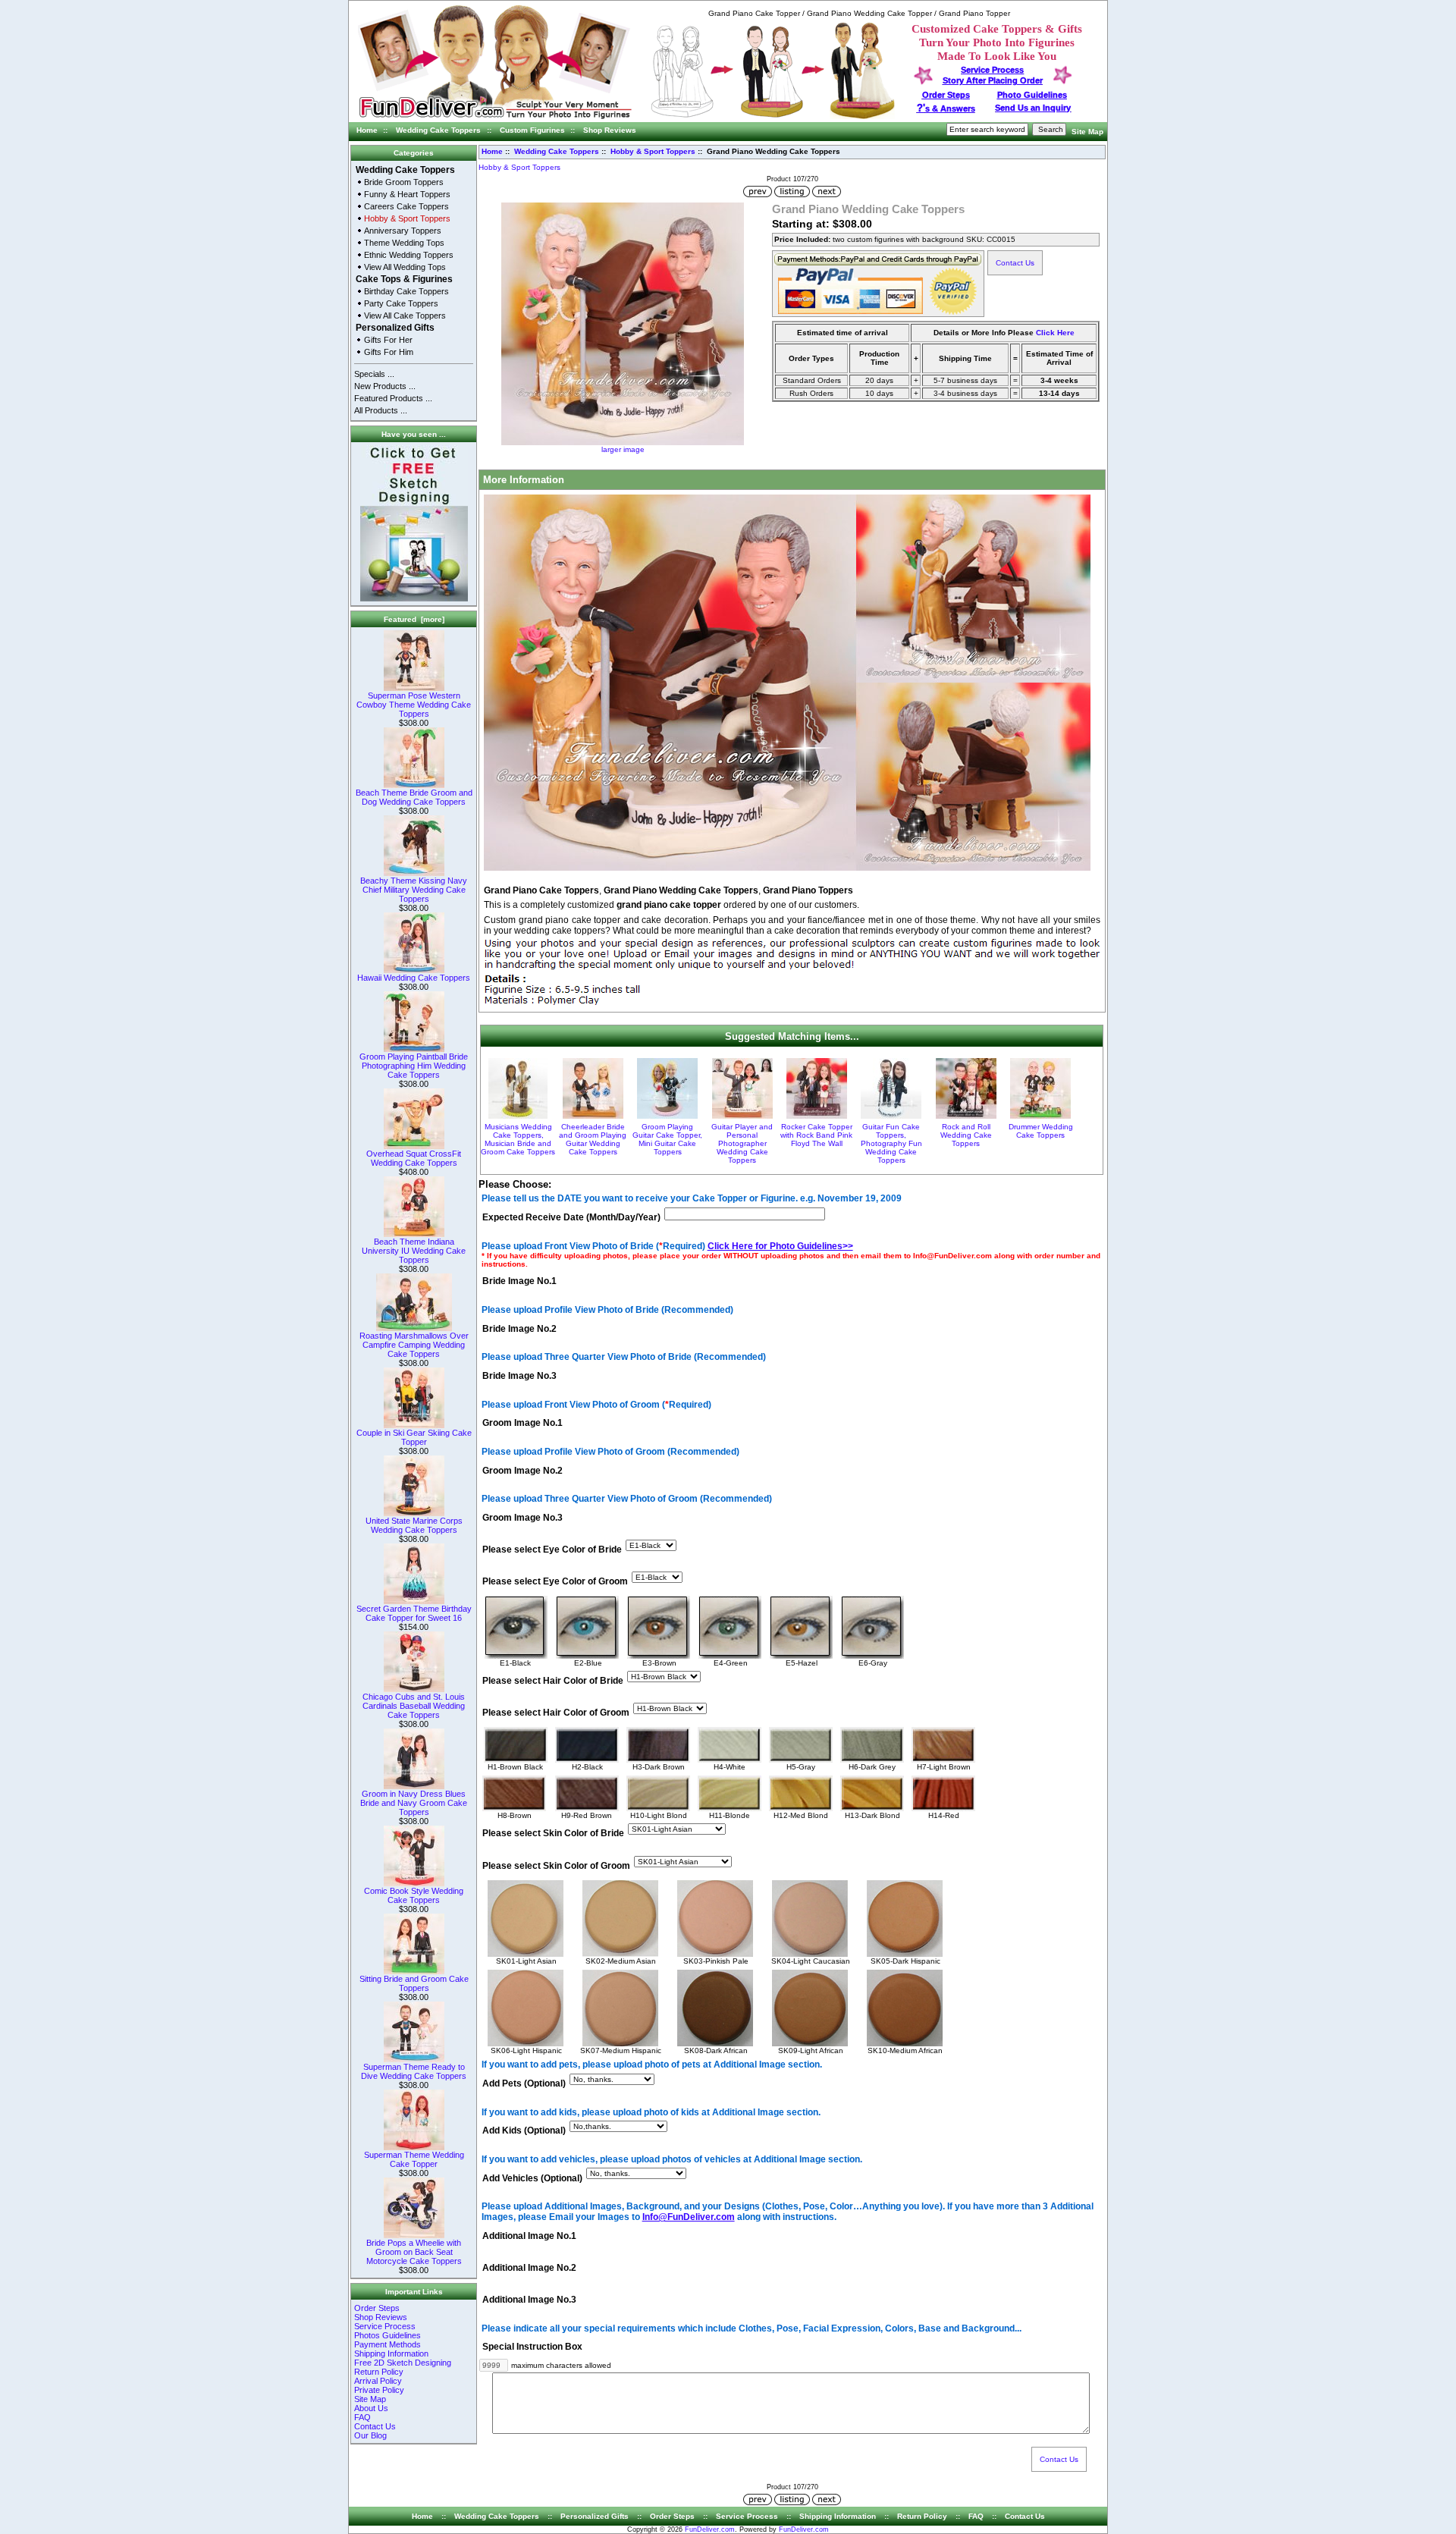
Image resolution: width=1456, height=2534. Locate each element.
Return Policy (379, 2372)
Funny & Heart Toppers (407, 194)
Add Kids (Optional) (524, 2131)
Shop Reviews (610, 130)
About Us (371, 2408)
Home (367, 130)
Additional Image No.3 (529, 2300)
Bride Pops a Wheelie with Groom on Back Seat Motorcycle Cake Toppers (414, 2252)
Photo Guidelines (1032, 95)
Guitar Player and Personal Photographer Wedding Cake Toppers (742, 1143)
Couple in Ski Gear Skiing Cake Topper (414, 1437)
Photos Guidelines (388, 2335)
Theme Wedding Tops (404, 243)
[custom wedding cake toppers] (495, 119)
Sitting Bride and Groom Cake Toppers (414, 1983)
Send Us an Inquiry (1033, 108)
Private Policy (379, 2390)
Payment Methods (388, 2344)
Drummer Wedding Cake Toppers (1041, 1131)
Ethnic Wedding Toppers (409, 255)
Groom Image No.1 (522, 1424)
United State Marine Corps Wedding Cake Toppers (414, 1525)
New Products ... (385, 386)
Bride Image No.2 (519, 1329)
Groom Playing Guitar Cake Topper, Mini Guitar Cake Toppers (667, 1139)
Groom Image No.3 (522, 1518)
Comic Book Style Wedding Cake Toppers (414, 1895)
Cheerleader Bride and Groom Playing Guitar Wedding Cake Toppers (593, 1139)
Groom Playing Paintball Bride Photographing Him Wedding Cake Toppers (414, 1066)
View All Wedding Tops (405, 267)
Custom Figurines (532, 130)
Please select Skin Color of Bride (553, 1834)
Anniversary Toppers (403, 231)
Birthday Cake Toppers (406, 291)
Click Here (1055, 333)
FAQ (362, 2417)
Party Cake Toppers (401, 303)
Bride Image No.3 (519, 1376)
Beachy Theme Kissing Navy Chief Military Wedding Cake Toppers (414, 890)
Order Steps (946, 95)
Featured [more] (414, 619)
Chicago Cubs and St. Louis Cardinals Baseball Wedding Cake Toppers (414, 1706)
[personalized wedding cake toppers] (773, 116)
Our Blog (370, 2435)
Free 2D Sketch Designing (403, 2363)
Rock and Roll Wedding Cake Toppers (966, 1135)
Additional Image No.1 (529, 2236)
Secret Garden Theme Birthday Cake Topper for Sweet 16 (414, 1613)
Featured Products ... (393, 398)
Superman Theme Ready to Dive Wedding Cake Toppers (414, 2071)
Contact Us (375, 2426)
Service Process (385, 2326)
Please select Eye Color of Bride (552, 1550)
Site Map (1087, 132)
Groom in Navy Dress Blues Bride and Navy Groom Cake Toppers (414, 1803)
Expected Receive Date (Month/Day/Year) (571, 1217)
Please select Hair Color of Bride (553, 1681)
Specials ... (374, 374)
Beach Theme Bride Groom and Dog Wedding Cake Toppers (414, 797)
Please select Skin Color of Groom (556, 1866)
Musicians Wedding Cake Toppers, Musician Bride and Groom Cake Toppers (518, 1139)
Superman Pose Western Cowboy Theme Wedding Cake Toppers (414, 705)
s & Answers (946, 108)
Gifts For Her (388, 340)
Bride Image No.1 (519, 1282)
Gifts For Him (389, 352)
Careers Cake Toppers (406, 206)
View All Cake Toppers (405, 316)
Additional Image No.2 (529, 2268)
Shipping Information (391, 2353)
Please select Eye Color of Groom (555, 1581)
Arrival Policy (378, 2381)
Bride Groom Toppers (404, 182)
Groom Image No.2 (522, 1471)
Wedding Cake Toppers (438, 130)
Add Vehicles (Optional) (532, 2178)
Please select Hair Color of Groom (556, 1713)
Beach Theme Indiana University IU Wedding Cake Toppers (414, 1251)
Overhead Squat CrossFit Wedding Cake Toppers (414, 1158)
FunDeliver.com (710, 2529)
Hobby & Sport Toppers (653, 151)
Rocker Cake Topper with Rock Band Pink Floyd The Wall (816, 1135)
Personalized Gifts (395, 328)
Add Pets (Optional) (524, 2083)
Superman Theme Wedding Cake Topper (414, 2159)
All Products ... (381, 410)
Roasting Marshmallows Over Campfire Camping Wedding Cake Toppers (414, 1345)
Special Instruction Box (532, 2347)
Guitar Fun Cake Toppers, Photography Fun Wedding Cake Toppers (891, 1143)
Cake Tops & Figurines (404, 279)
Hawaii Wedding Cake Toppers (414, 978)
